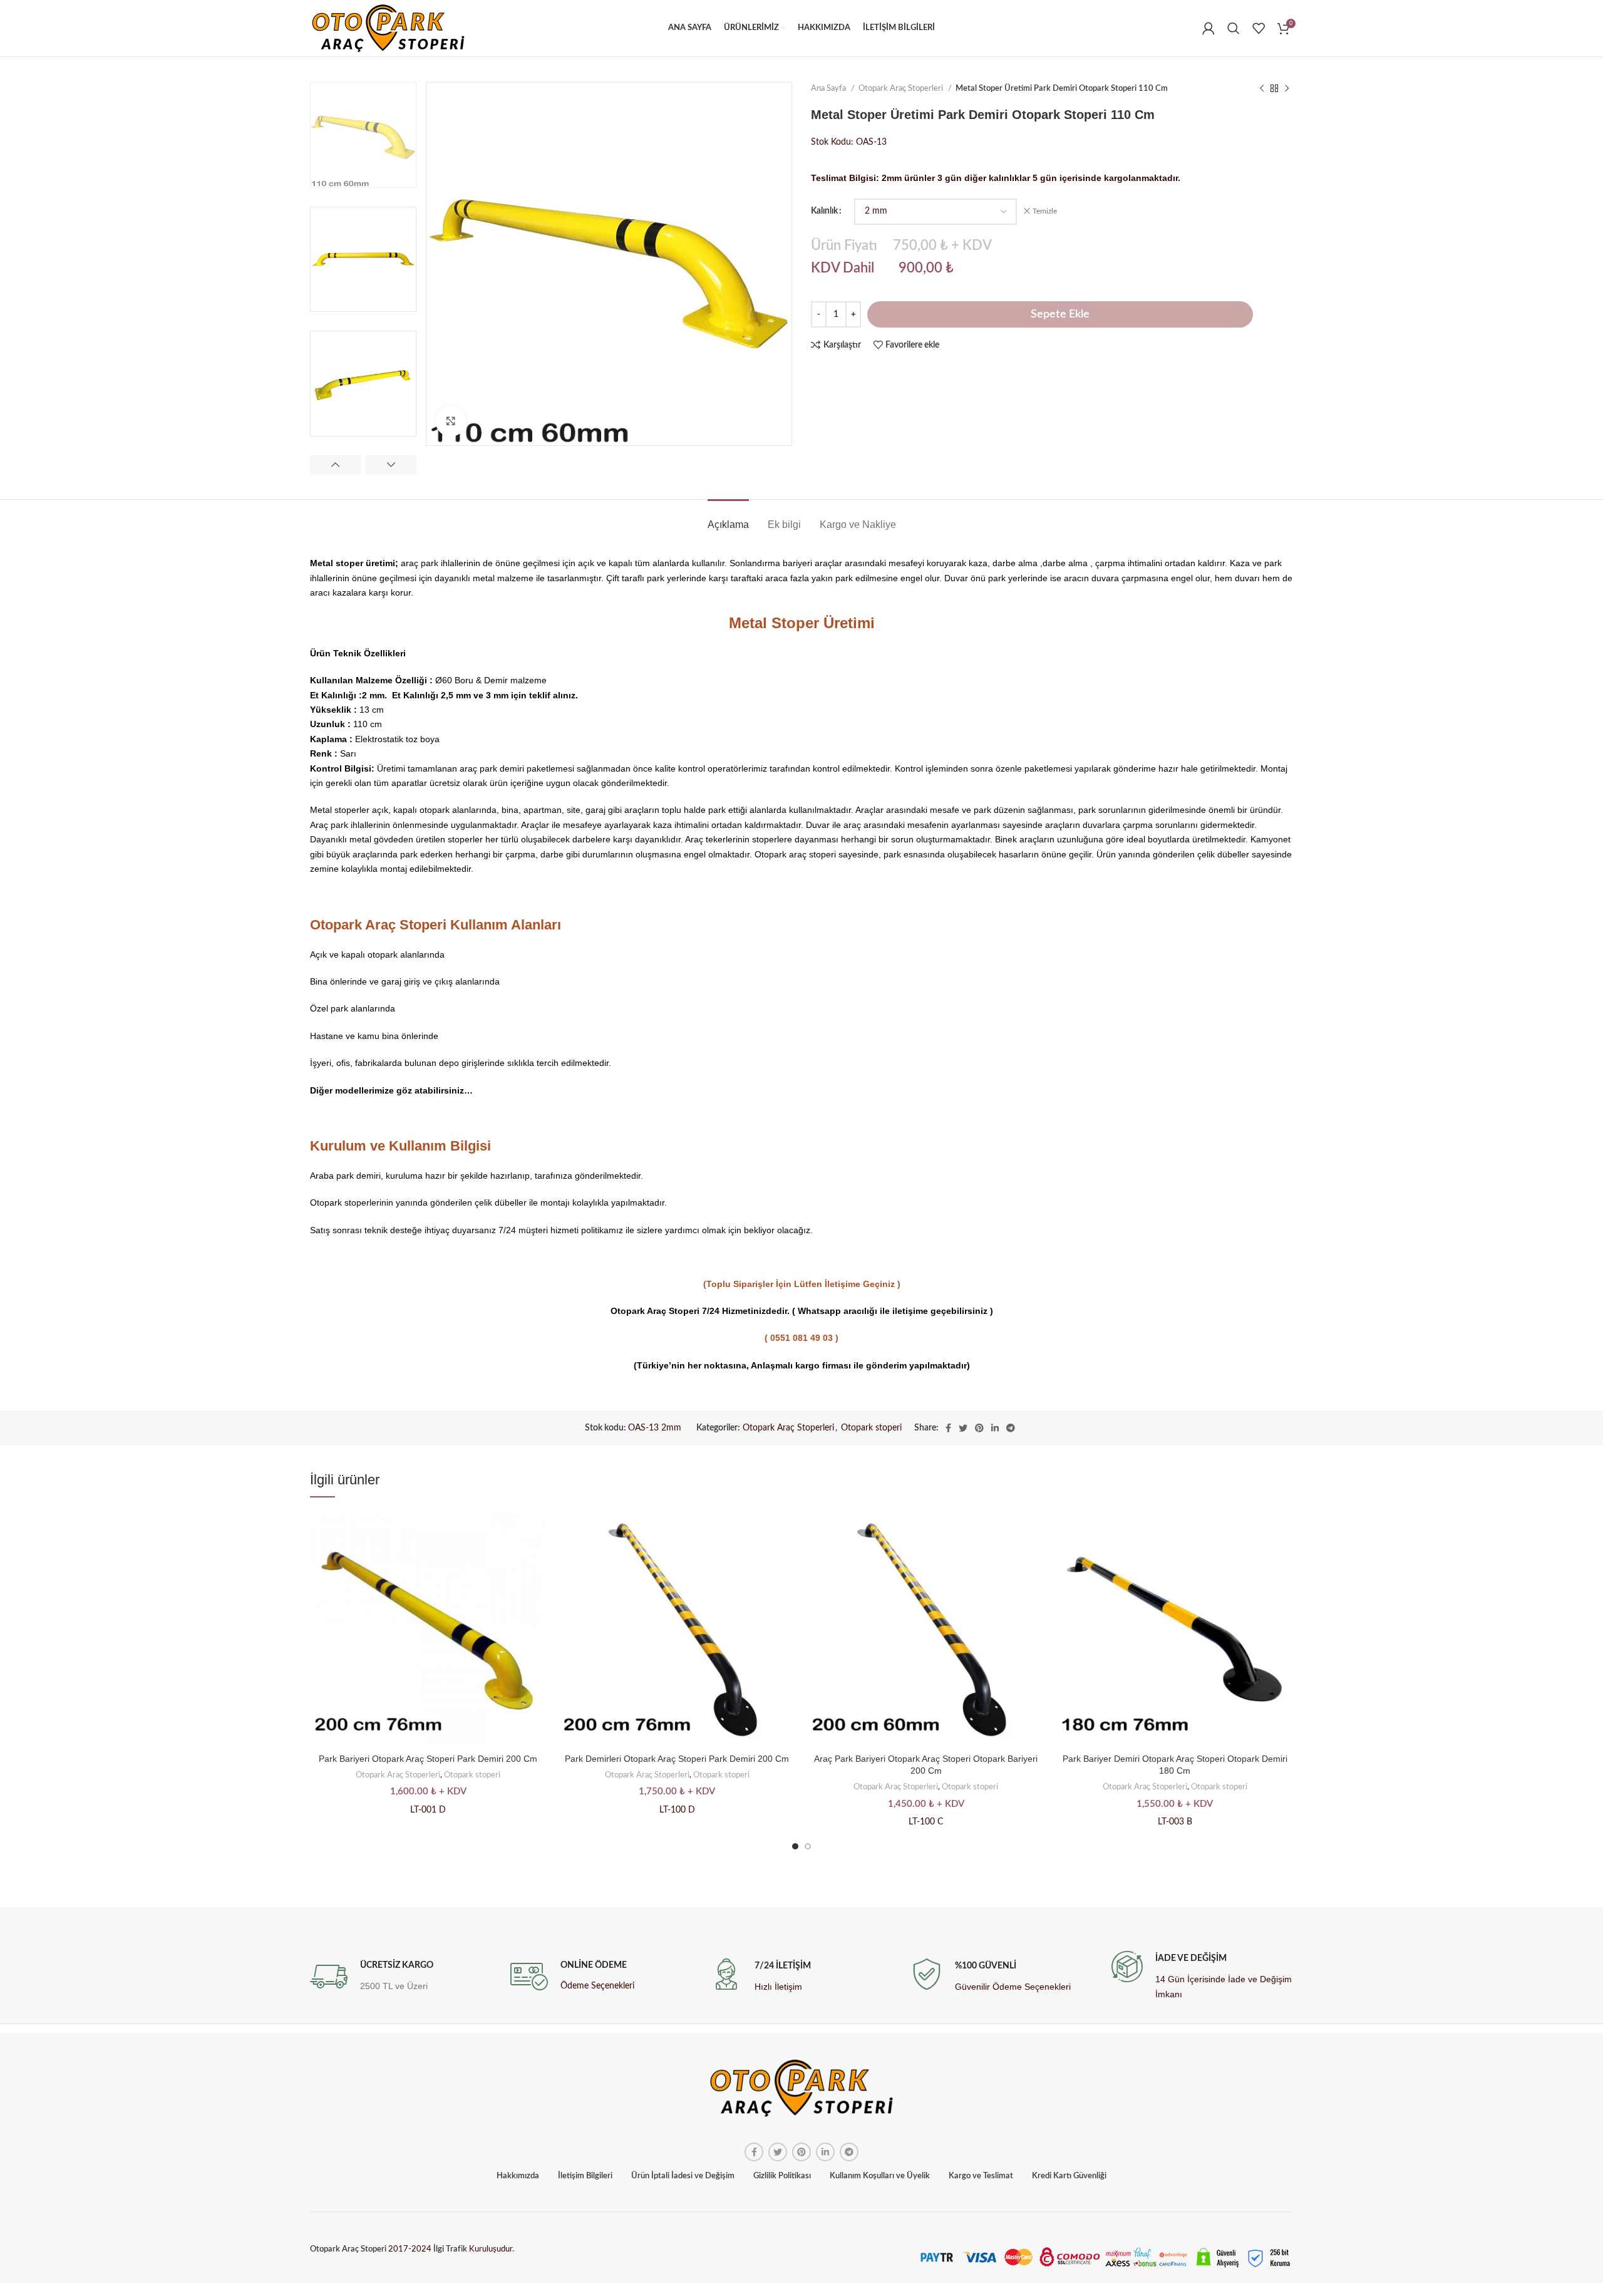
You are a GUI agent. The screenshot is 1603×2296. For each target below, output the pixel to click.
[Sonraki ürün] (1287, 89)
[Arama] (1234, 28)
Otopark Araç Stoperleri (902, 88)
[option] (363, 135)
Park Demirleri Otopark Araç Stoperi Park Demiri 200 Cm (677, 1759)
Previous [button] (336, 465)
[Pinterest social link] (979, 1428)
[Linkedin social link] (995, 1428)
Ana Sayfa (829, 88)
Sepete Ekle (1060, 314)
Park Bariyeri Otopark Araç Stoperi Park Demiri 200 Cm (428, 1759)
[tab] (728, 518)
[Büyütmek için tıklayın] (451, 421)
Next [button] (391, 465)
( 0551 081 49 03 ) (801, 1338)
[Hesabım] (1209, 28)
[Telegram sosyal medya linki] (1011, 1428)
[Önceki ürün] (1262, 89)
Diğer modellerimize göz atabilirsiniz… (391, 1090)
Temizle (1045, 211)
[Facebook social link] (948, 1428)
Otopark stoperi (871, 1428)
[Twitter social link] (963, 1428)
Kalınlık (824, 211)
